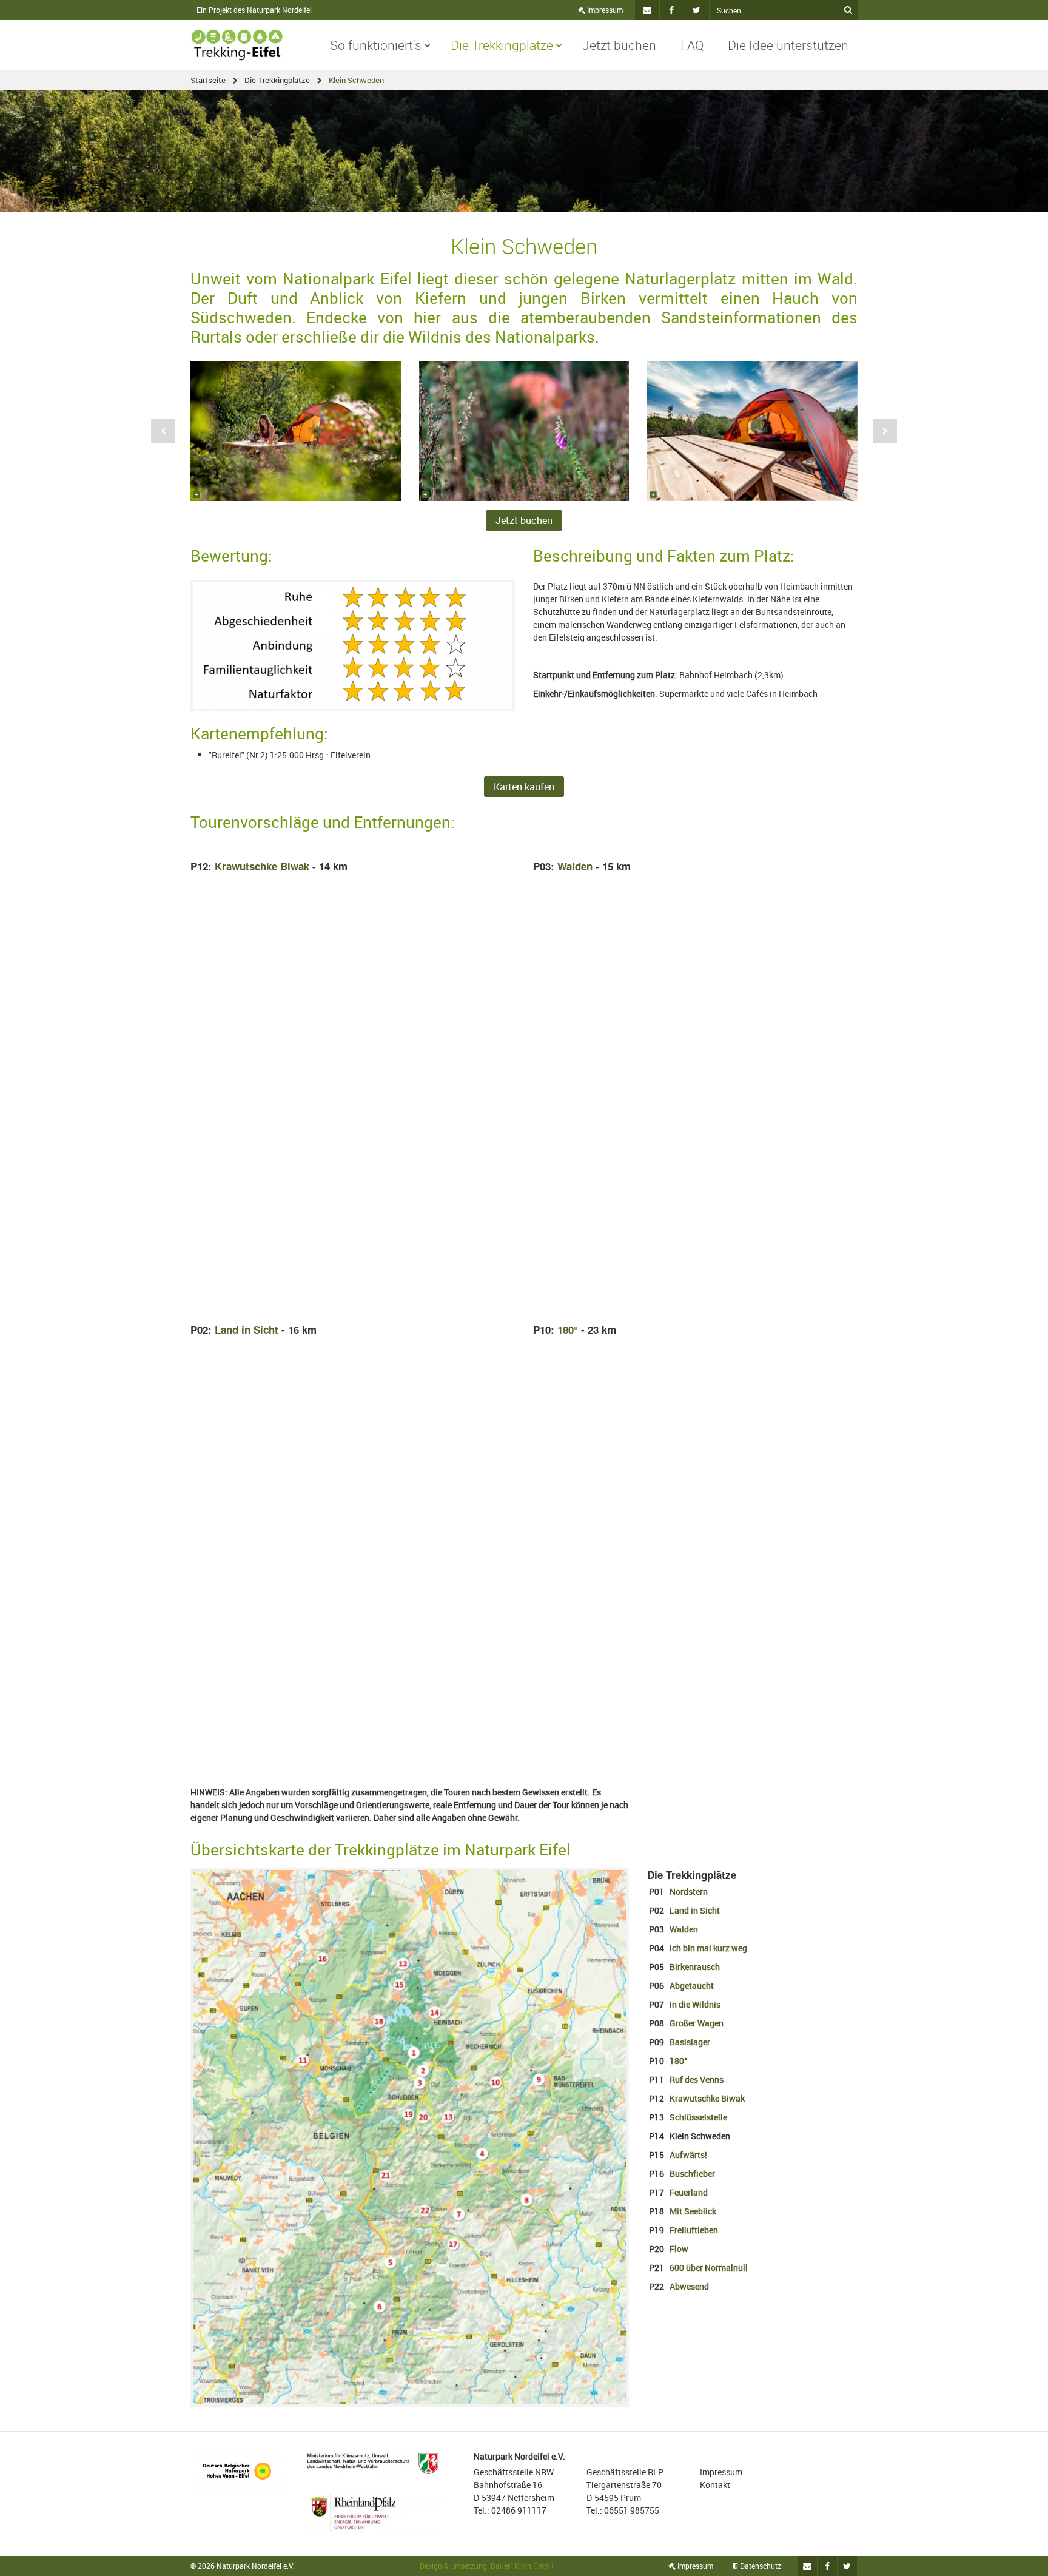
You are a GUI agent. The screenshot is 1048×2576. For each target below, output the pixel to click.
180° (568, 1330)
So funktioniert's (376, 45)
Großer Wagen (697, 2023)
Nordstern (689, 1892)
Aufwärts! (688, 2155)
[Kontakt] (647, 10)
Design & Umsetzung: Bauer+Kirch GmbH (487, 2566)
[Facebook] (672, 10)
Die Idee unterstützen (788, 45)
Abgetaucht (692, 1986)
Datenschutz (760, 2566)
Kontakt (715, 2485)
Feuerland (689, 2192)
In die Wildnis (695, 2004)
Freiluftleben (694, 2230)
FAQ (692, 45)
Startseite (208, 80)
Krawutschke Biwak (262, 866)
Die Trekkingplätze (502, 45)
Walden (575, 866)
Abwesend (689, 2286)
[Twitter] (697, 10)
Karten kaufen (524, 787)
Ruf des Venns (697, 2080)
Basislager (690, 2042)
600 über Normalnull (709, 2268)
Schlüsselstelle (698, 2117)
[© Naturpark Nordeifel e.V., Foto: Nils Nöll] (296, 431)
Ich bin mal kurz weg (707, 1948)
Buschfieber (692, 2174)
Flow (679, 2249)
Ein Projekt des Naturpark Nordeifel (254, 10)
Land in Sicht (247, 1330)
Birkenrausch (695, 1967)
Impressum (604, 10)
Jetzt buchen (619, 45)
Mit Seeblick (693, 2211)
